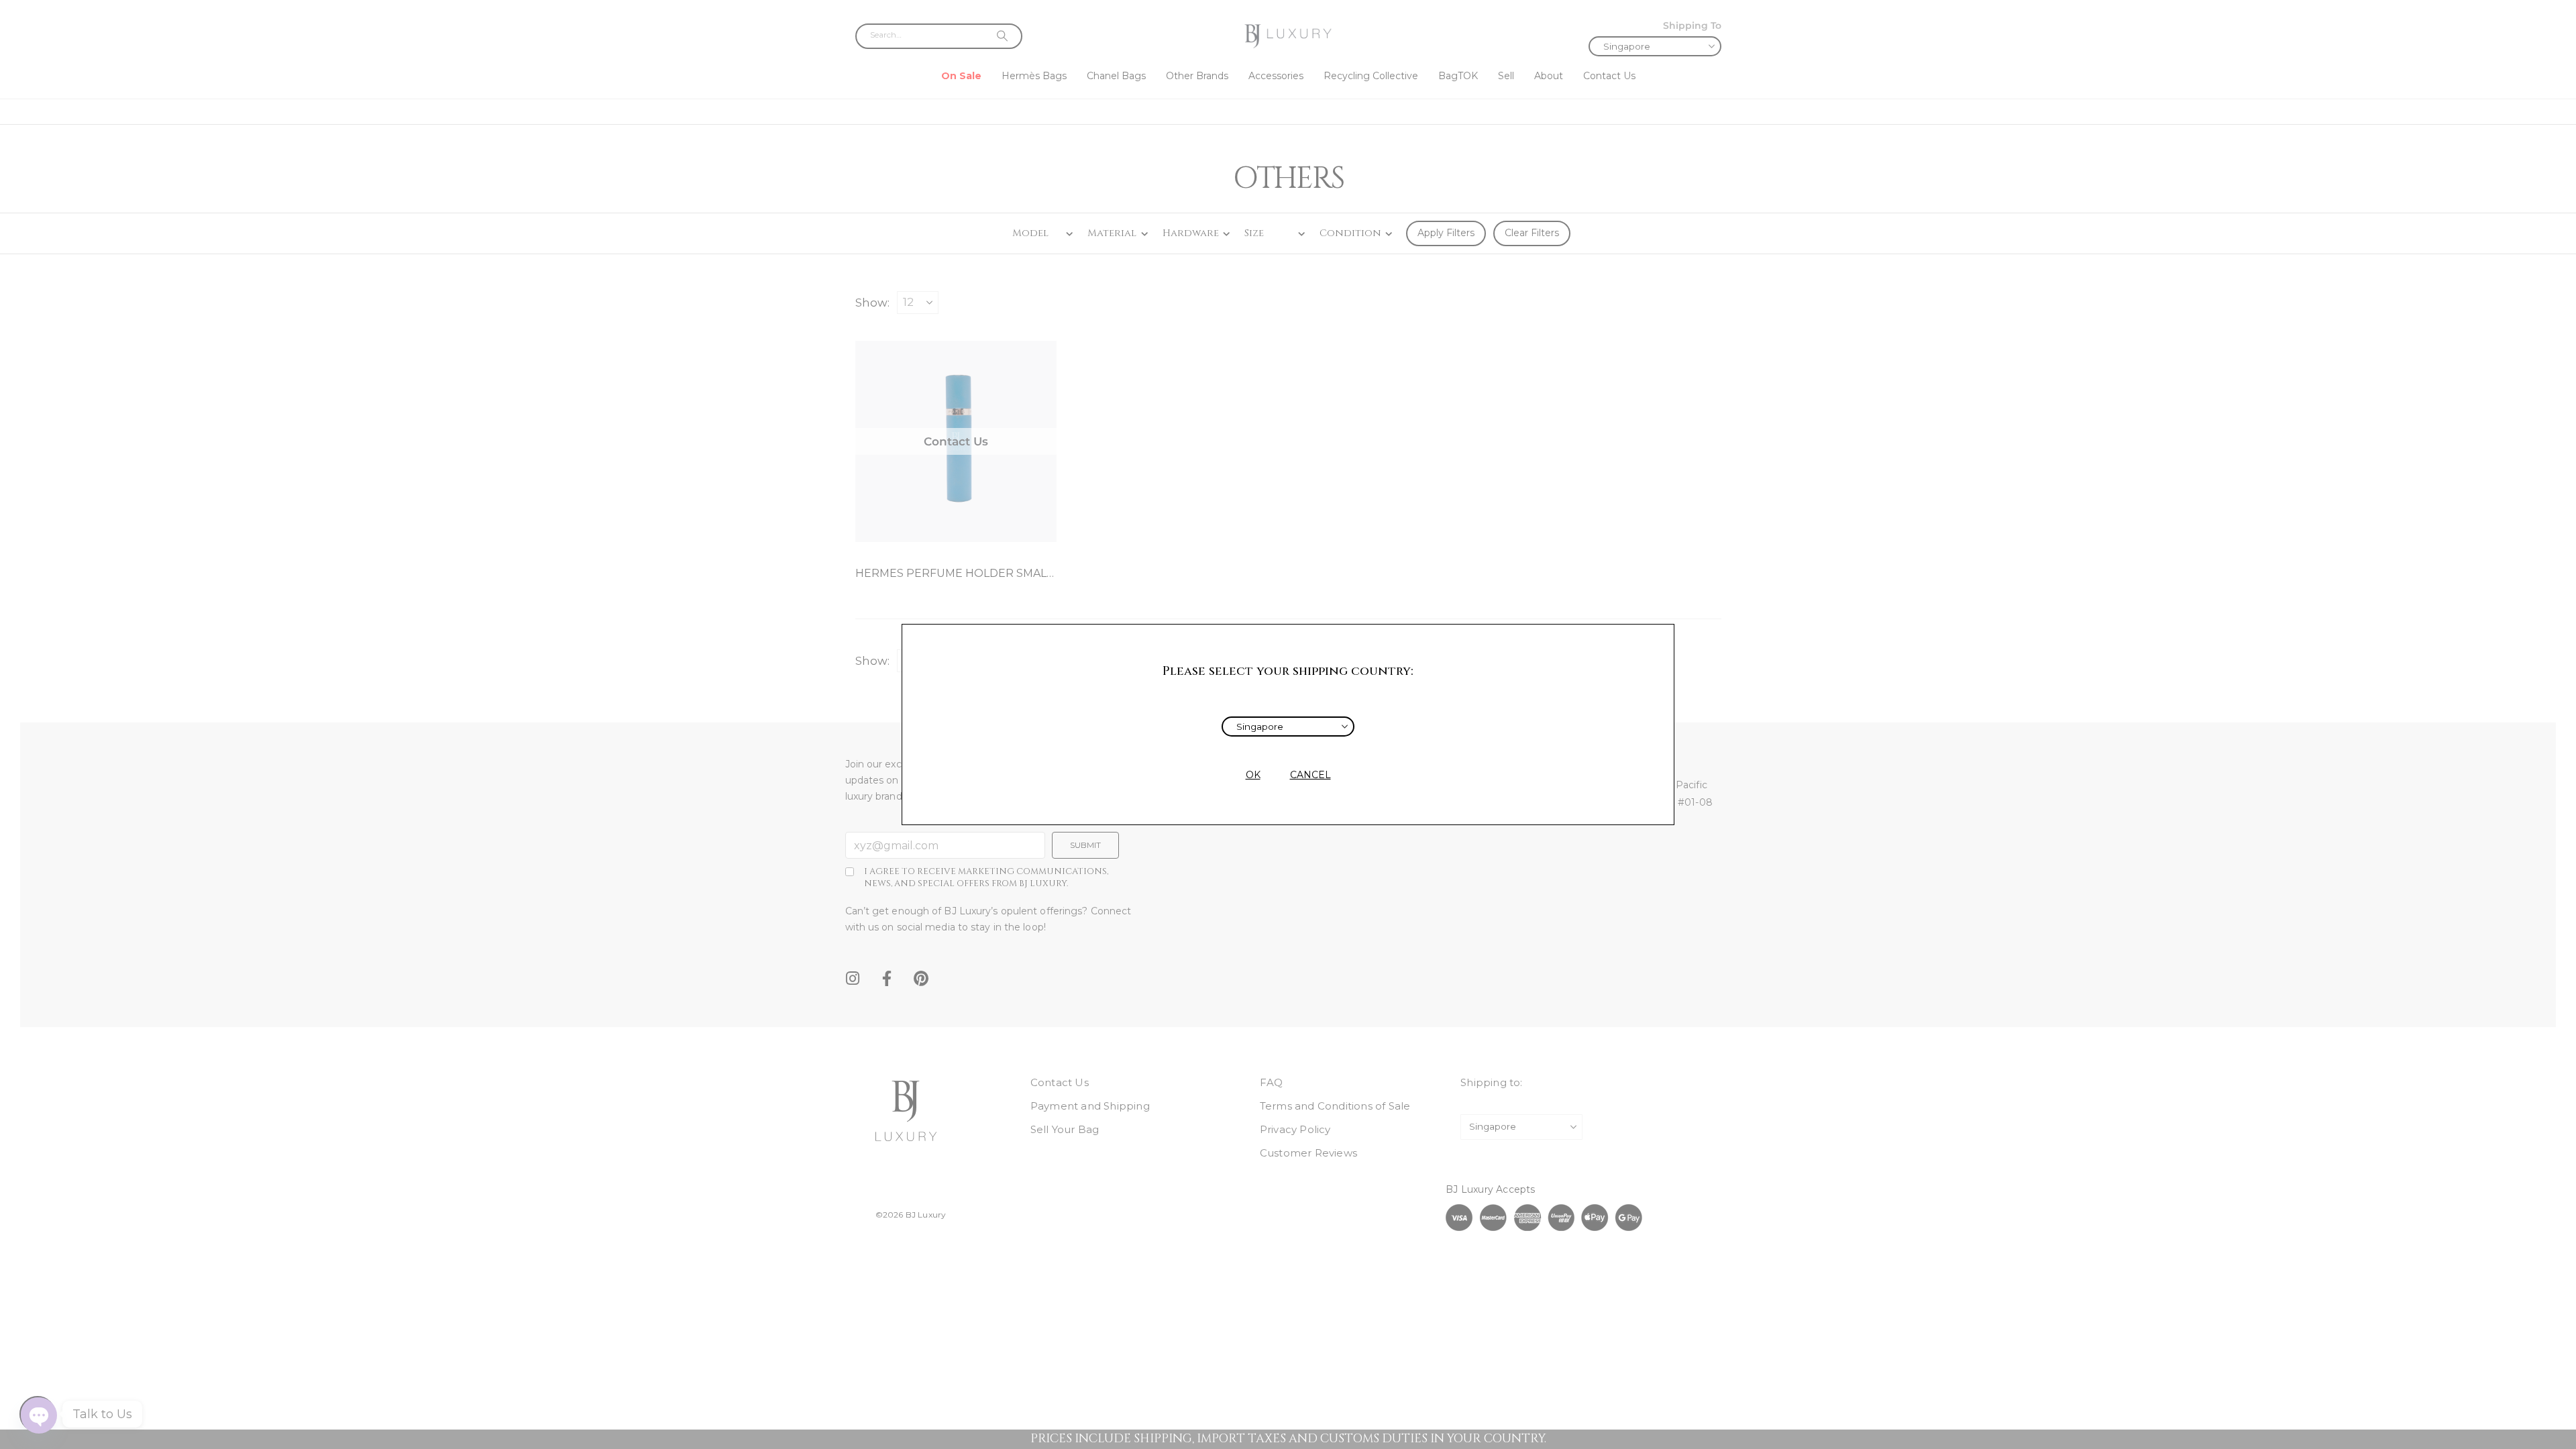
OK (1253, 775)
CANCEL (1310, 775)
